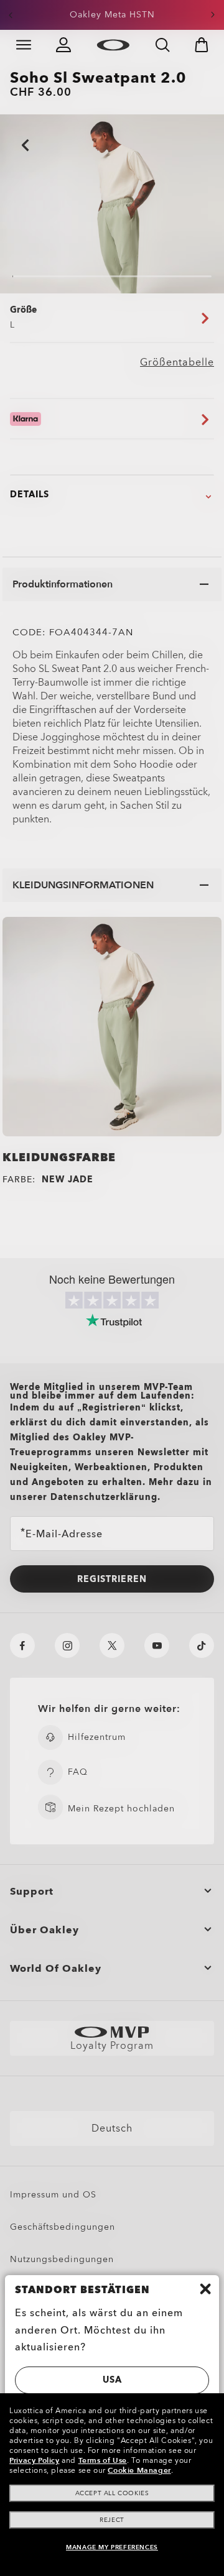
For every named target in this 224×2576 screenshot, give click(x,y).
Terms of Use (103, 2460)
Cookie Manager (139, 2470)
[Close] (205, 2289)
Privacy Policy (34, 2460)
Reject (112, 2520)
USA (112, 2380)
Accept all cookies (112, 2493)
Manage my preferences (112, 2547)
